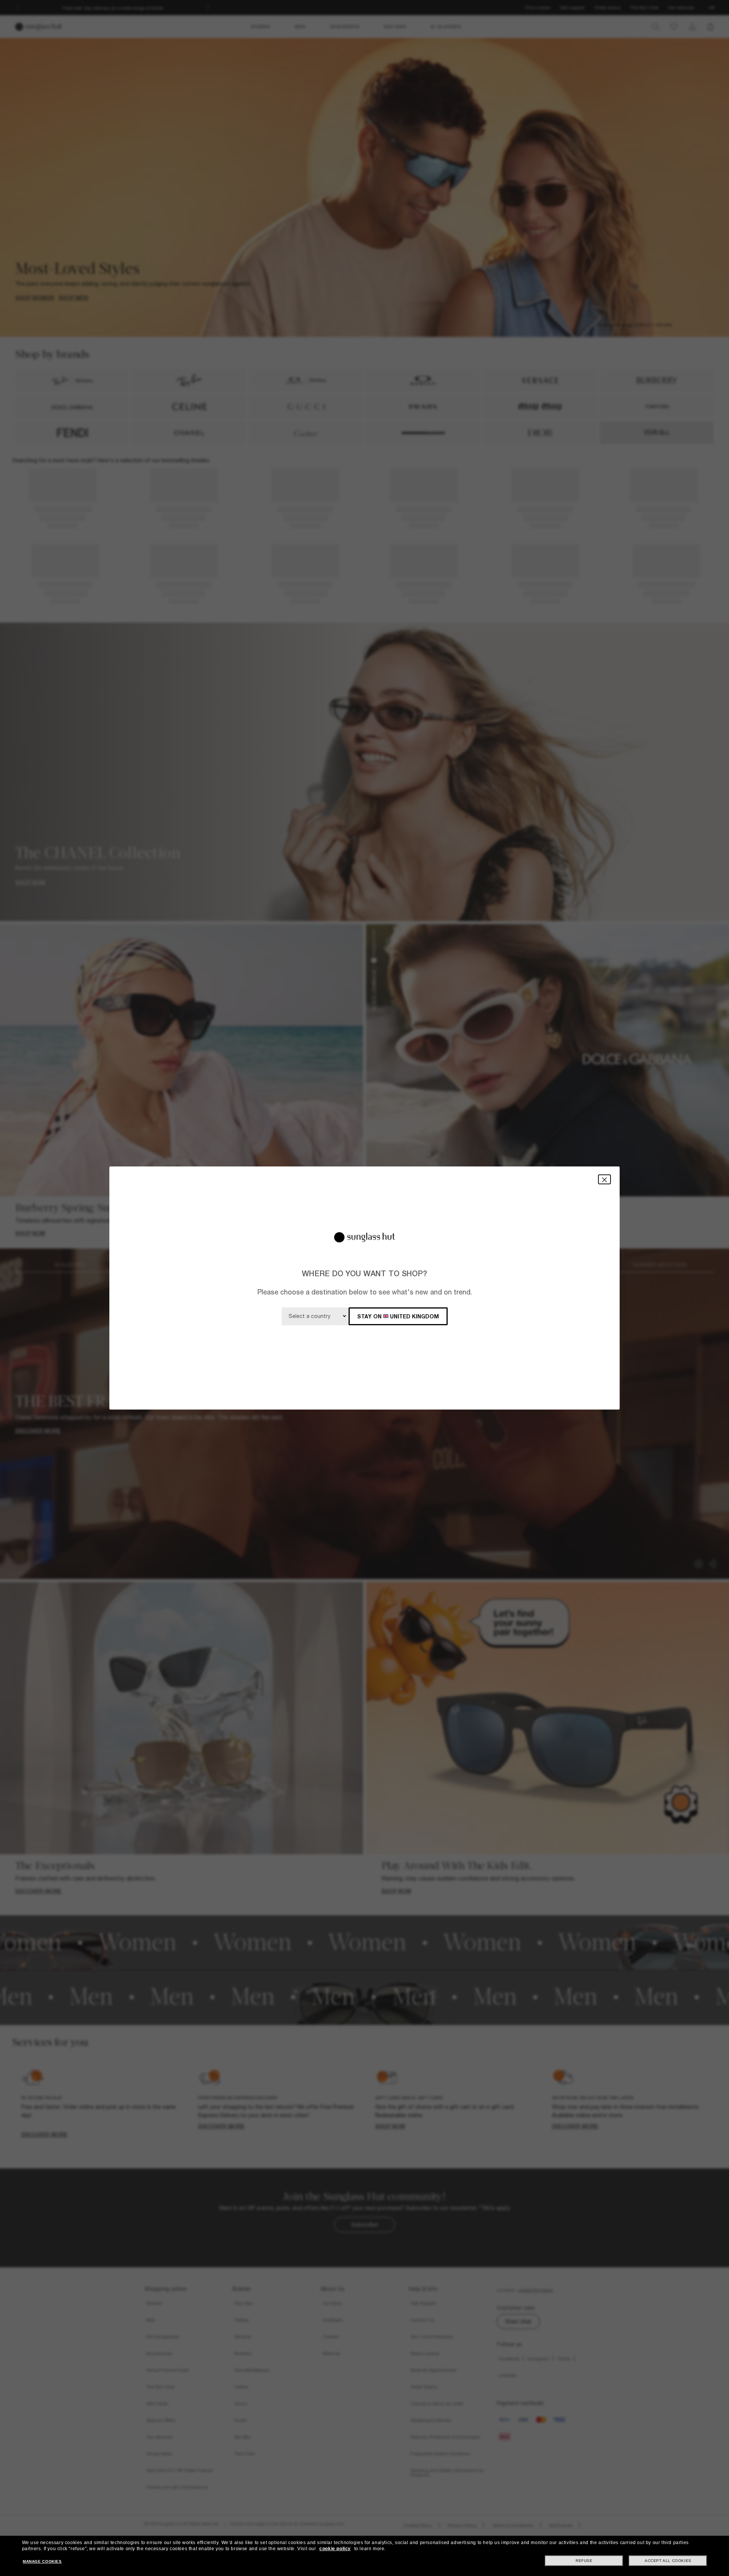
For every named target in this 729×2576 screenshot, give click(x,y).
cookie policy (335, 2549)
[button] (604, 1179)
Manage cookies (42, 2561)
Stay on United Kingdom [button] (398, 1316)
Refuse (584, 2561)
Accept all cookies (668, 2561)
